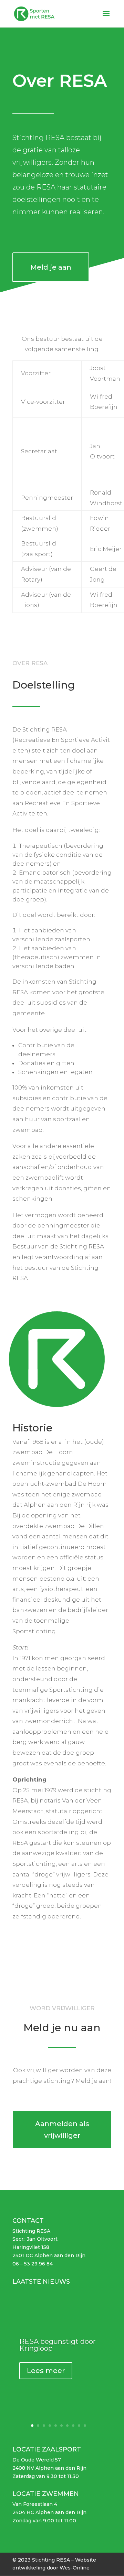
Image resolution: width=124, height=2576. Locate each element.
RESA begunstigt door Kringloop (58, 2345)
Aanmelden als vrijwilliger (62, 2130)
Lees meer (46, 2371)
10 (85, 2426)
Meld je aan (51, 267)
